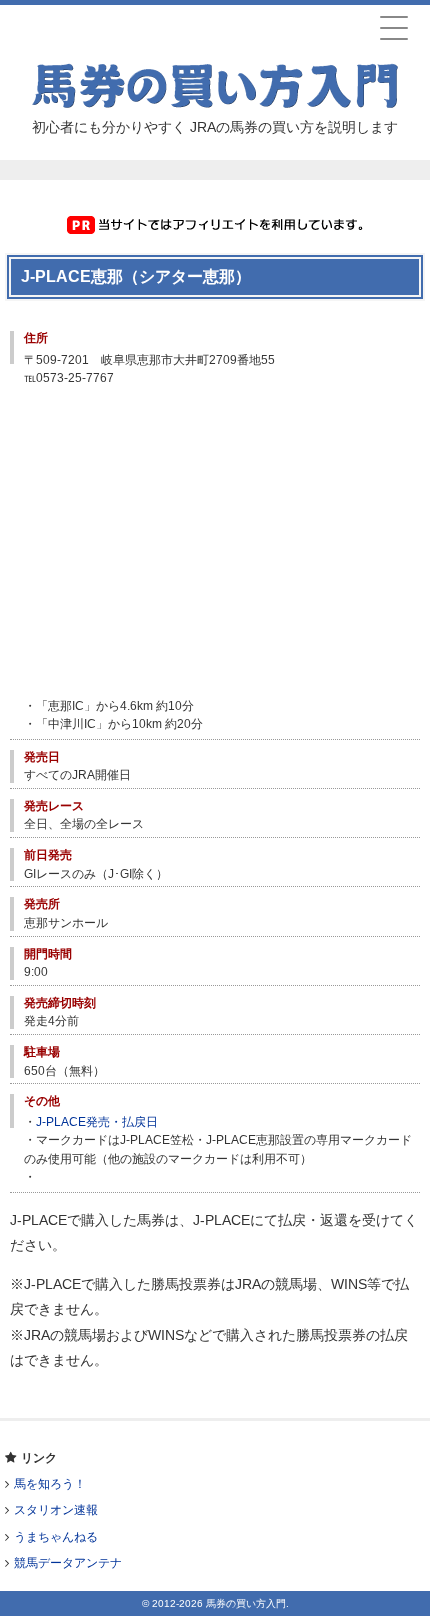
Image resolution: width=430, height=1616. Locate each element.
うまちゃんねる (56, 1537)
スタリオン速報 (56, 1510)
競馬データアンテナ (68, 1563)
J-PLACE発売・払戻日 (97, 1122)
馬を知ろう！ (50, 1484)
